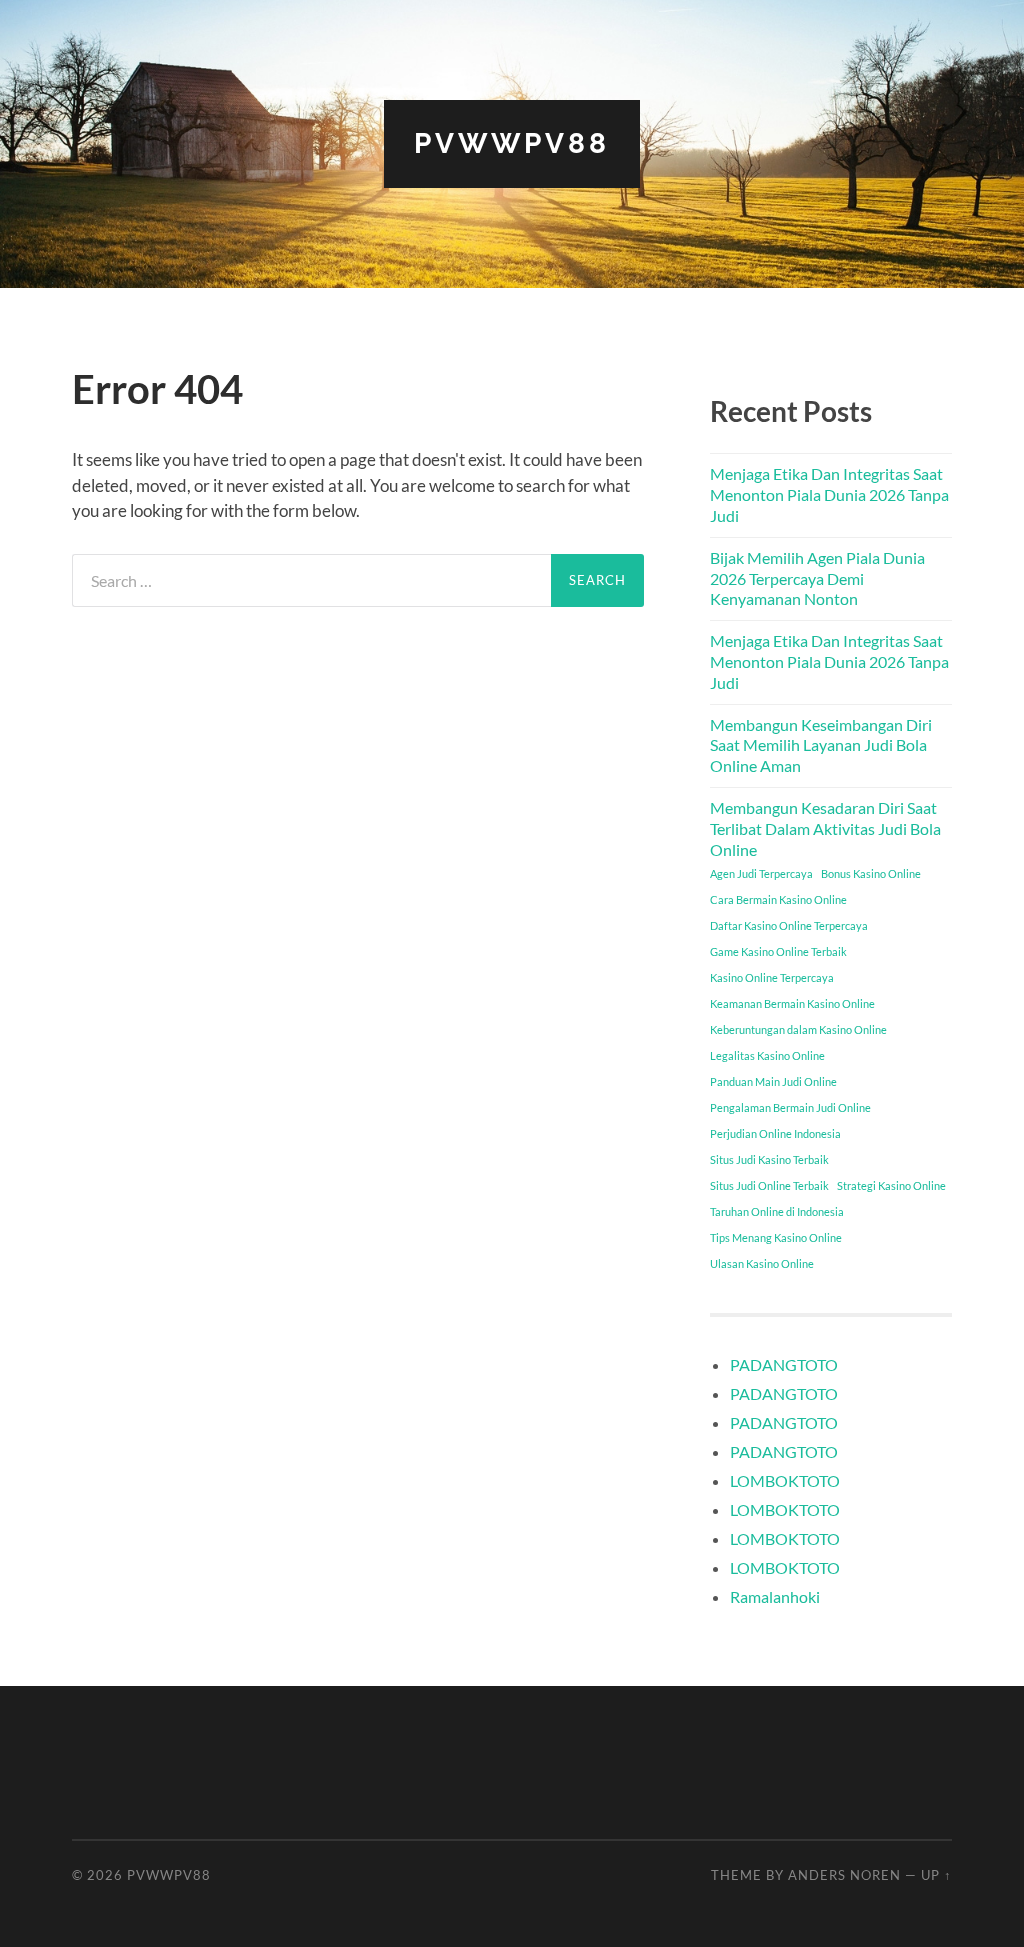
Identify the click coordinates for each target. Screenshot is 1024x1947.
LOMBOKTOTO (785, 1480)
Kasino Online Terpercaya (772, 977)
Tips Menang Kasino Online (776, 1237)
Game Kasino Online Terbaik (778, 951)
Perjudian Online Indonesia (775, 1133)
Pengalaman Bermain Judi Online (790, 1107)
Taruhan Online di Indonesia (777, 1211)
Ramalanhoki (775, 1596)
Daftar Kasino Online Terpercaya (789, 925)
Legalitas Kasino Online (767, 1055)
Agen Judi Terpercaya (761, 873)
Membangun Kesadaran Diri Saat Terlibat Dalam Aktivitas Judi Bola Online (825, 828)
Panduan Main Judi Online (773, 1081)
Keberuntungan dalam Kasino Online (798, 1029)
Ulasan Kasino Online (762, 1263)
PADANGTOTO (784, 1364)
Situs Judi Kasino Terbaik (769, 1159)
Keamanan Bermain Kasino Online (792, 1003)
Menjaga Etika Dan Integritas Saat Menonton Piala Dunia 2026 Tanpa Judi (829, 494)
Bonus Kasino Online (871, 873)
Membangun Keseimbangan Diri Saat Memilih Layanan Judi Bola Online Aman (821, 745)
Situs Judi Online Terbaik (769, 1185)
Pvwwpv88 (512, 143)
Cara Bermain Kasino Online (778, 899)
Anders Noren (844, 1875)
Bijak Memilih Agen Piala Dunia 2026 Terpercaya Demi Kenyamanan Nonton (817, 578)
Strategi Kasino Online (891, 1185)
